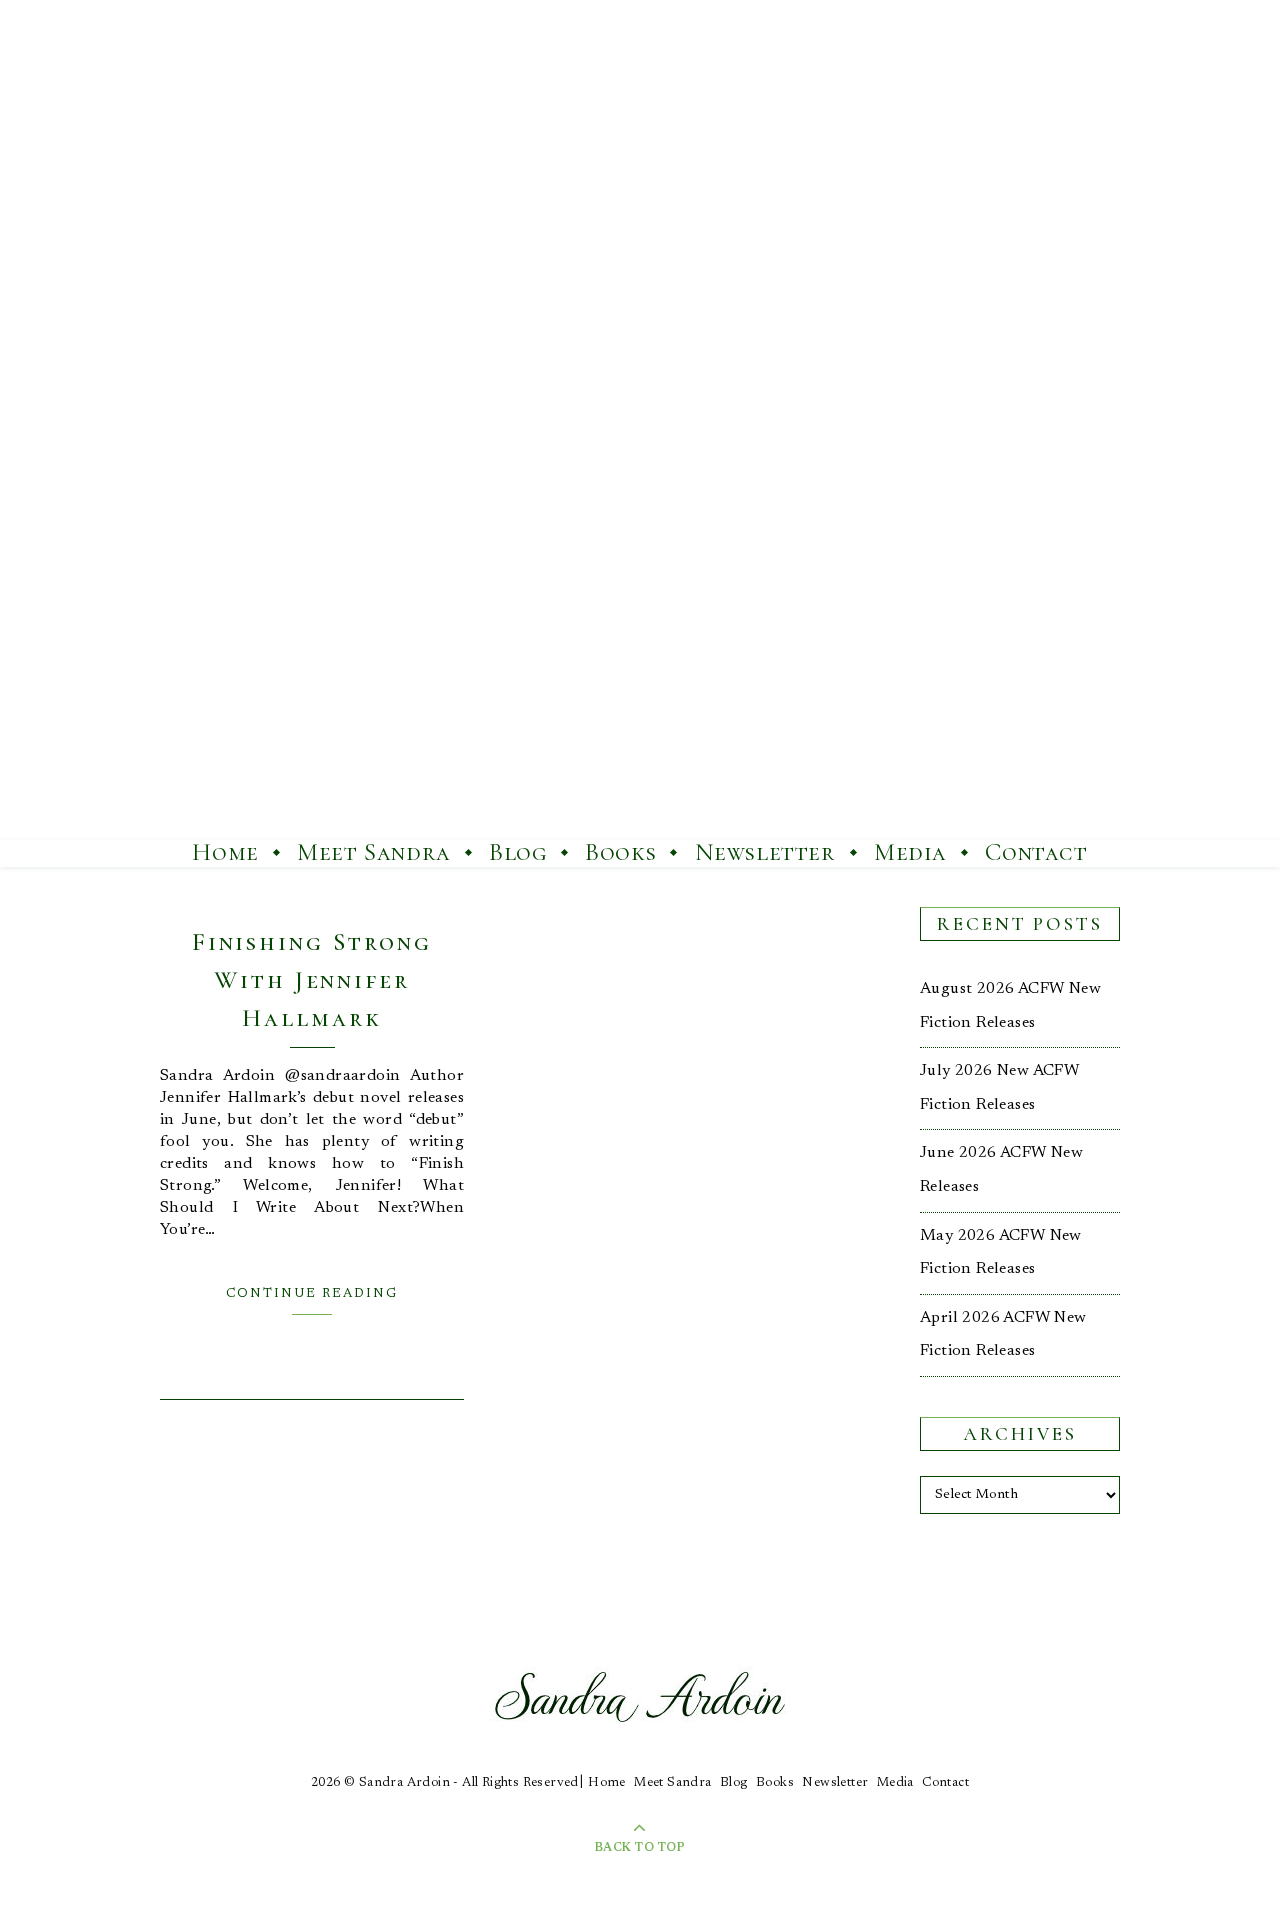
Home (225, 852)
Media (910, 852)
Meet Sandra (374, 852)
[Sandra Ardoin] (640, 420)
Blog (517, 852)
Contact (1036, 852)
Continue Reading (312, 1293)
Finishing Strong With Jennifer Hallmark (312, 980)
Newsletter (765, 852)
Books (620, 852)
